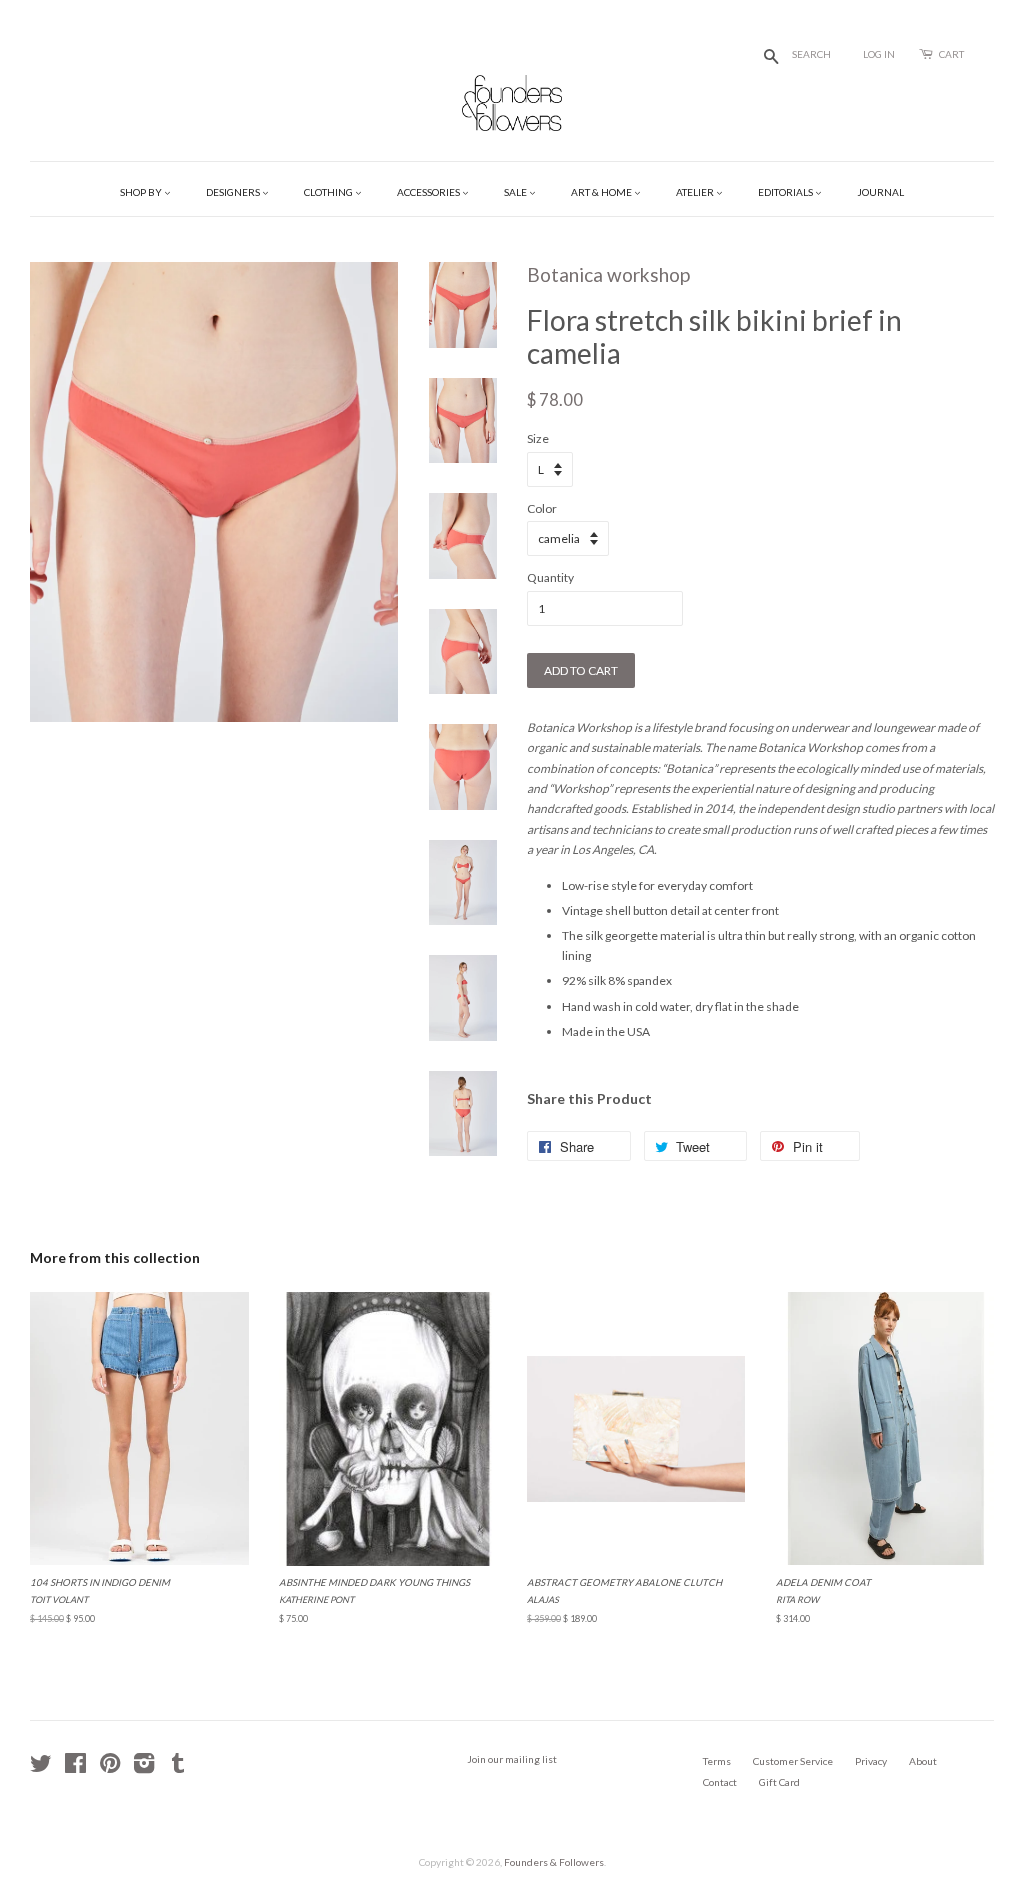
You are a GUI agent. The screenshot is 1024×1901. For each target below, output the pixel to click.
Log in (879, 54)
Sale (516, 192)
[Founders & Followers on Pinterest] (110, 1768)
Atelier (696, 192)
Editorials (786, 192)
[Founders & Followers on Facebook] (75, 1768)
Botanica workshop (608, 274)
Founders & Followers (554, 1862)
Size (538, 438)
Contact (720, 1782)
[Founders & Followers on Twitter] (41, 1768)
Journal (880, 192)
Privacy (871, 1761)
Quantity (550, 577)
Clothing (329, 192)
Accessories (429, 192)
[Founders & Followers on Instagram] (144, 1768)
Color (542, 508)
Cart (951, 54)
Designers (234, 192)
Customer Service (793, 1761)
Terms (717, 1761)
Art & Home (602, 192)
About (923, 1761)
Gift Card (779, 1782)
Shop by (142, 192)
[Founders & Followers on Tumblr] (178, 1768)
